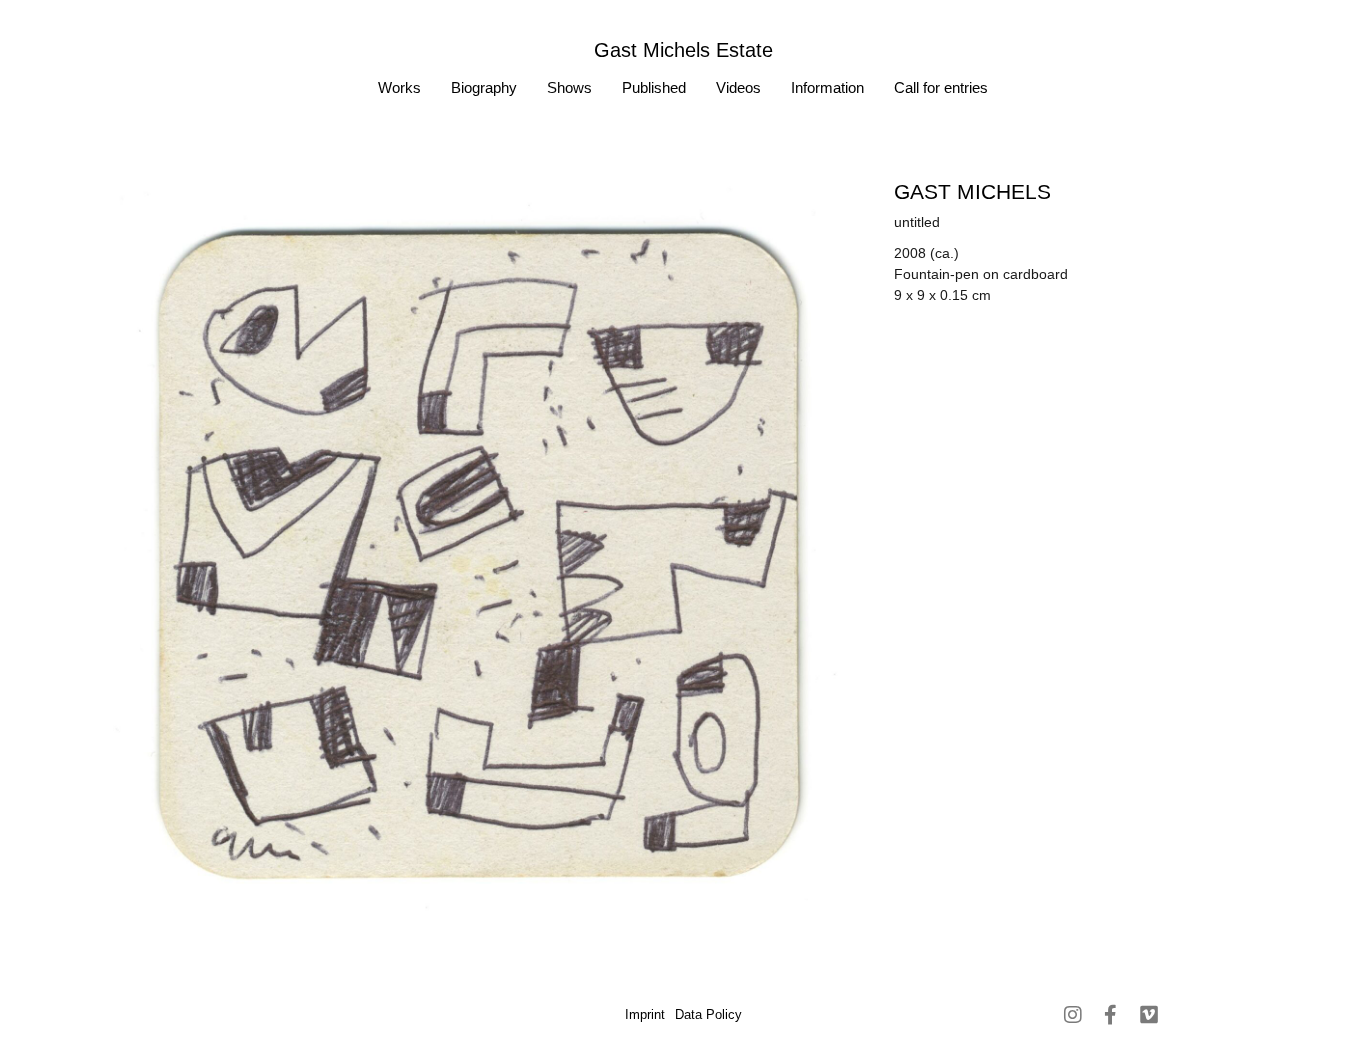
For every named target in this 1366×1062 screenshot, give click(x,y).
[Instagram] (1073, 1015)
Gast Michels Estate (683, 50)
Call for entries (941, 87)
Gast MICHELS (972, 191)
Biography (484, 87)
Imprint (645, 1014)
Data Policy (708, 1014)
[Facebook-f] (1111, 1015)
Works (399, 87)
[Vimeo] (1149, 1015)
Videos (738, 87)
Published (654, 87)
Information (827, 87)
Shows (569, 87)
